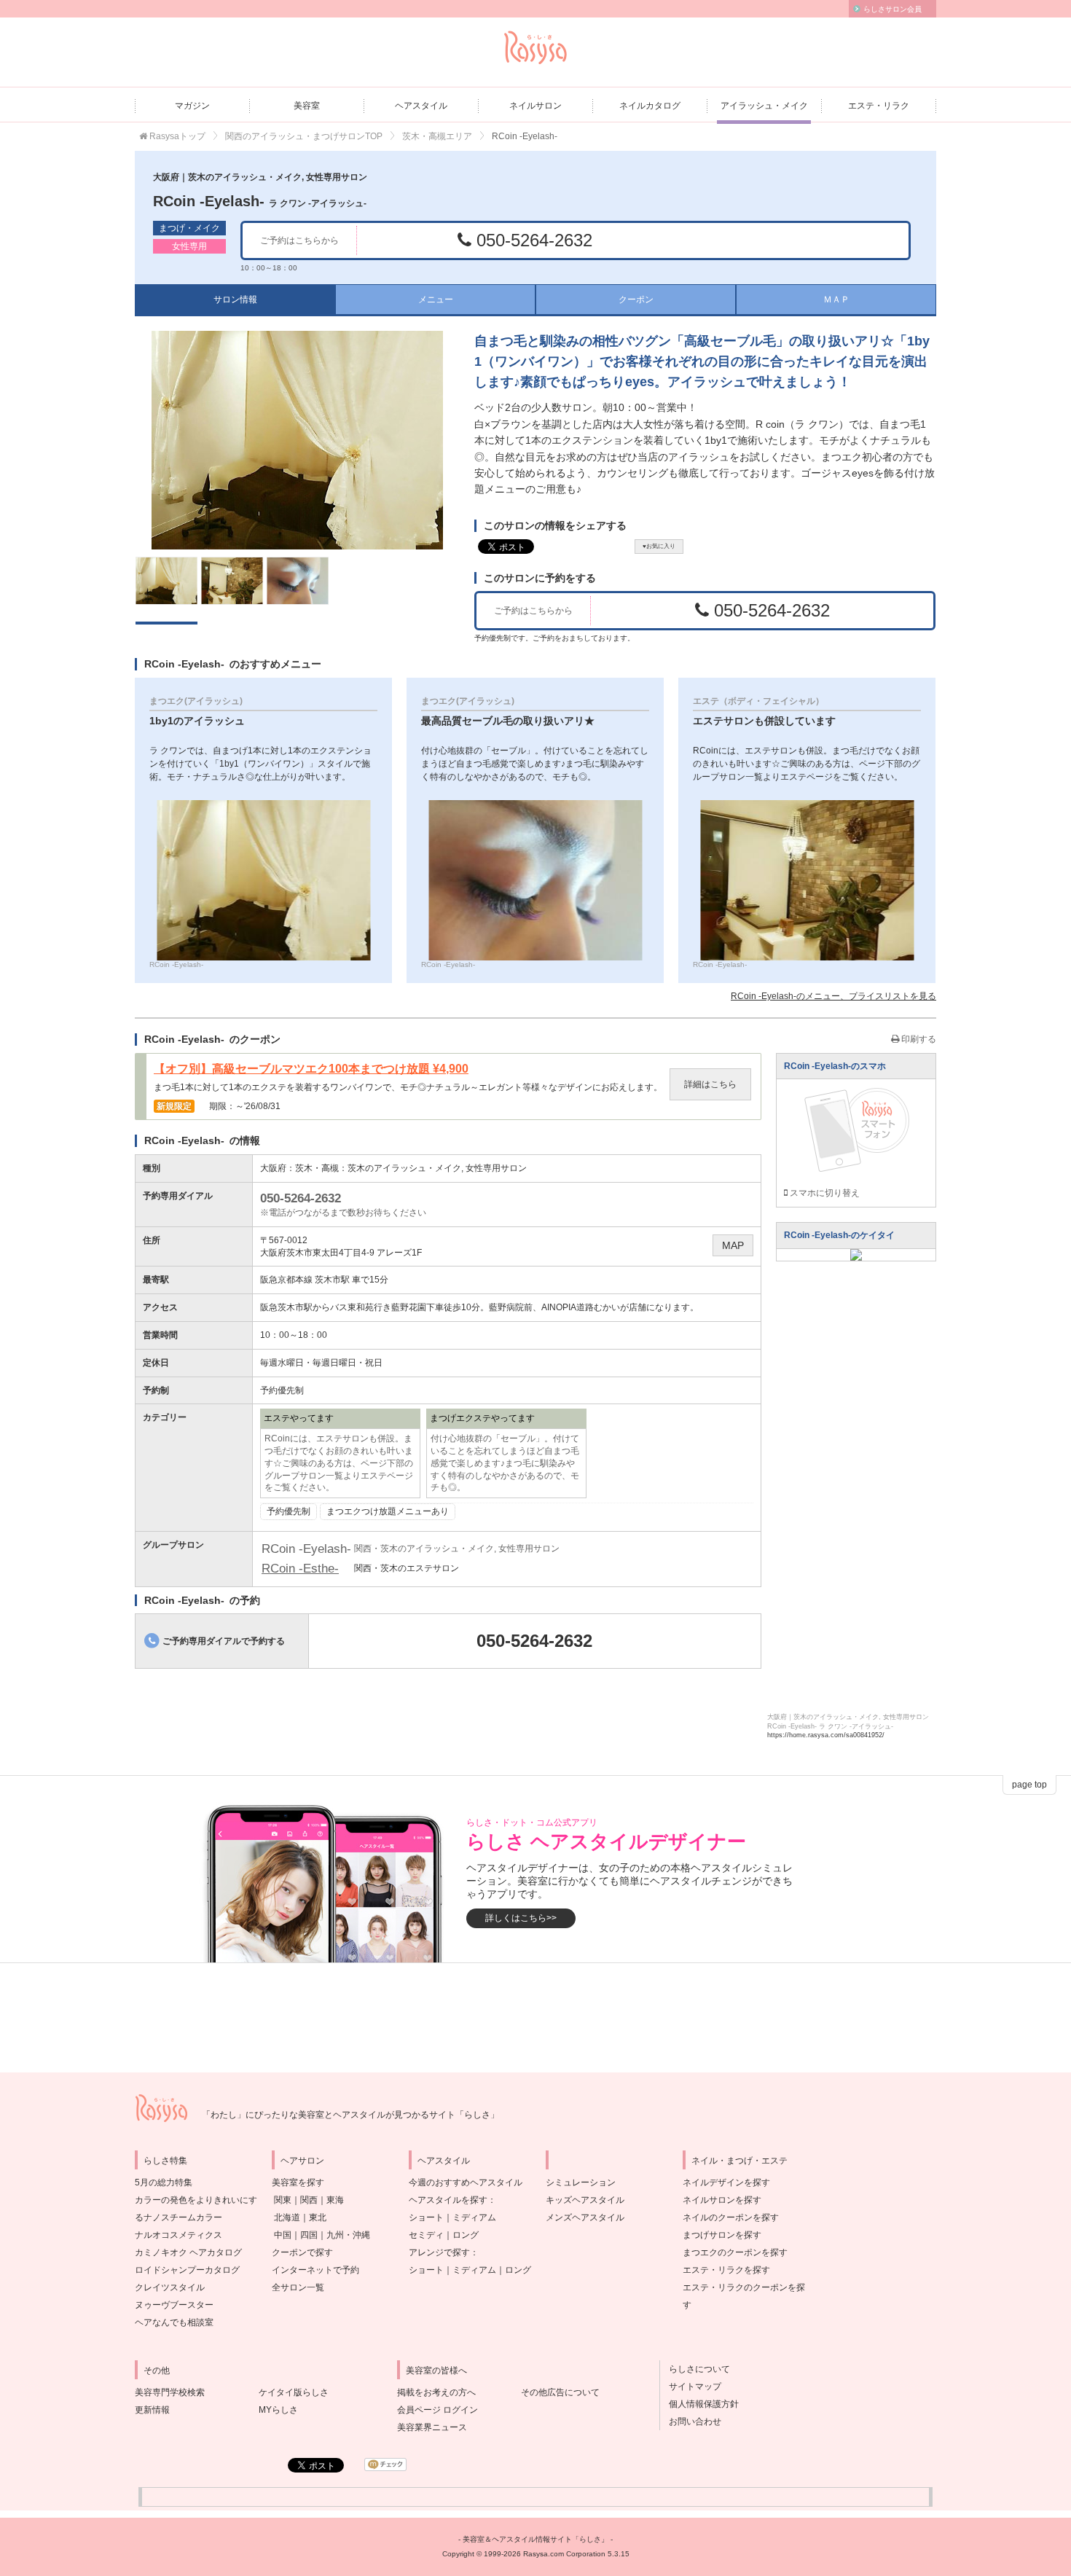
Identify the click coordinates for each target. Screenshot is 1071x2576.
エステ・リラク (879, 106)
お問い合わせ (691, 2422)
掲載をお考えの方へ (436, 2392)
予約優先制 (289, 1511)
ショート (426, 2217)
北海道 (287, 2217)
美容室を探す (298, 2182)
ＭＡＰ (836, 300)
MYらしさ (278, 2410)
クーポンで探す (302, 2252)
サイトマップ (691, 2387)
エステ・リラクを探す (726, 2270)
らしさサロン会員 (892, 9)
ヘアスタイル (421, 106)
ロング (466, 2235)
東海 (335, 2200)
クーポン (636, 300)
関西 (309, 2200)
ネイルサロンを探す (722, 2200)
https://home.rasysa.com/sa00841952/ (826, 1735)
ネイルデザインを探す (726, 2182)
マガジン (192, 106)
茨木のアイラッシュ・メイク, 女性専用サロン (437, 1168)
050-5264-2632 (532, 240)
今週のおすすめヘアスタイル (466, 2182)
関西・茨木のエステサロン (407, 1568)
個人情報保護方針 (699, 2404)
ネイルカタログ (650, 106)
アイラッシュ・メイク (764, 106)
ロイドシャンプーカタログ (187, 2270)
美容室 (307, 106)
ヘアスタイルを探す (448, 2200)
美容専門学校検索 (170, 2392)
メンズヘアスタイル (585, 2217)
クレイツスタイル (170, 2287)
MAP (733, 1245)
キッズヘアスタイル (585, 2200)
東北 (318, 2217)
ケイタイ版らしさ (294, 2392)
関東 (283, 2200)
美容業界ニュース (432, 2427)
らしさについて (695, 2369)
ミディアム (474, 2217)
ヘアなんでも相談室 (174, 2322)
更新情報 (152, 2410)
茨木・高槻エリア (437, 136)
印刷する (918, 1039)
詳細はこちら (710, 1084)
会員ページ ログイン (438, 2410)
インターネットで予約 (315, 2270)
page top (1029, 1785)
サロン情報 (235, 300)
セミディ (426, 2235)
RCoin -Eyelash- (260, 201)
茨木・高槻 (317, 1168)
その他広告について (560, 2392)
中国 (283, 2235)
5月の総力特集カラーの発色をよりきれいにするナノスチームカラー (196, 2200)
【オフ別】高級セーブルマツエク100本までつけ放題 (311, 1069)
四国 (309, 2235)
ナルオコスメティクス (178, 2235)
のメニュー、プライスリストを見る (833, 996)
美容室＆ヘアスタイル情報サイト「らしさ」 (535, 2539)
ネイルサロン (535, 106)
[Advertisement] (535, 2018)
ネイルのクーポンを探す (731, 2217)
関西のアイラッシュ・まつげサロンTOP (304, 136)
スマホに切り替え (824, 1193)
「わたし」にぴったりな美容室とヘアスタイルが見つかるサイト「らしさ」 (350, 2115)
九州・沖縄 (348, 2235)
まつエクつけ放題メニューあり (388, 1511)
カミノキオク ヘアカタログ (188, 2252)
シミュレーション (581, 2182)
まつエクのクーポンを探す (735, 2252)
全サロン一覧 (298, 2287)
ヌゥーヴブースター (174, 2305)
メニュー (436, 300)
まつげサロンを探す (722, 2235)
